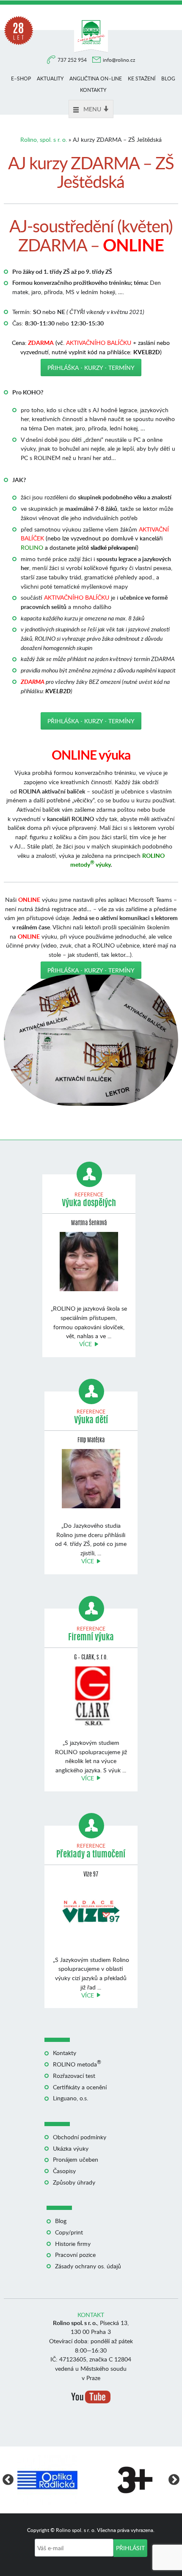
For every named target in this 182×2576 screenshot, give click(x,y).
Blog (168, 79)
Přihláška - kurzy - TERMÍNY (91, 368)
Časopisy (64, 2171)
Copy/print (69, 2232)
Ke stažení (142, 79)
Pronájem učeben (76, 2159)
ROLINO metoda (77, 2064)
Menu (92, 109)
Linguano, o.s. (70, 2098)
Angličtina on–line (96, 79)
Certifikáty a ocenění (80, 2087)
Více (85, 1344)
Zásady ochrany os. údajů (88, 2266)
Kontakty (93, 90)
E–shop (21, 79)
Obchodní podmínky (80, 2137)
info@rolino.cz (119, 60)
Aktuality (50, 79)
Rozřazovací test (74, 2076)
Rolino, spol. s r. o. (44, 139)
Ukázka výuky (71, 2148)
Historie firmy (73, 2244)
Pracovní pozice (75, 2255)
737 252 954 (73, 60)
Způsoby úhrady (74, 2182)
